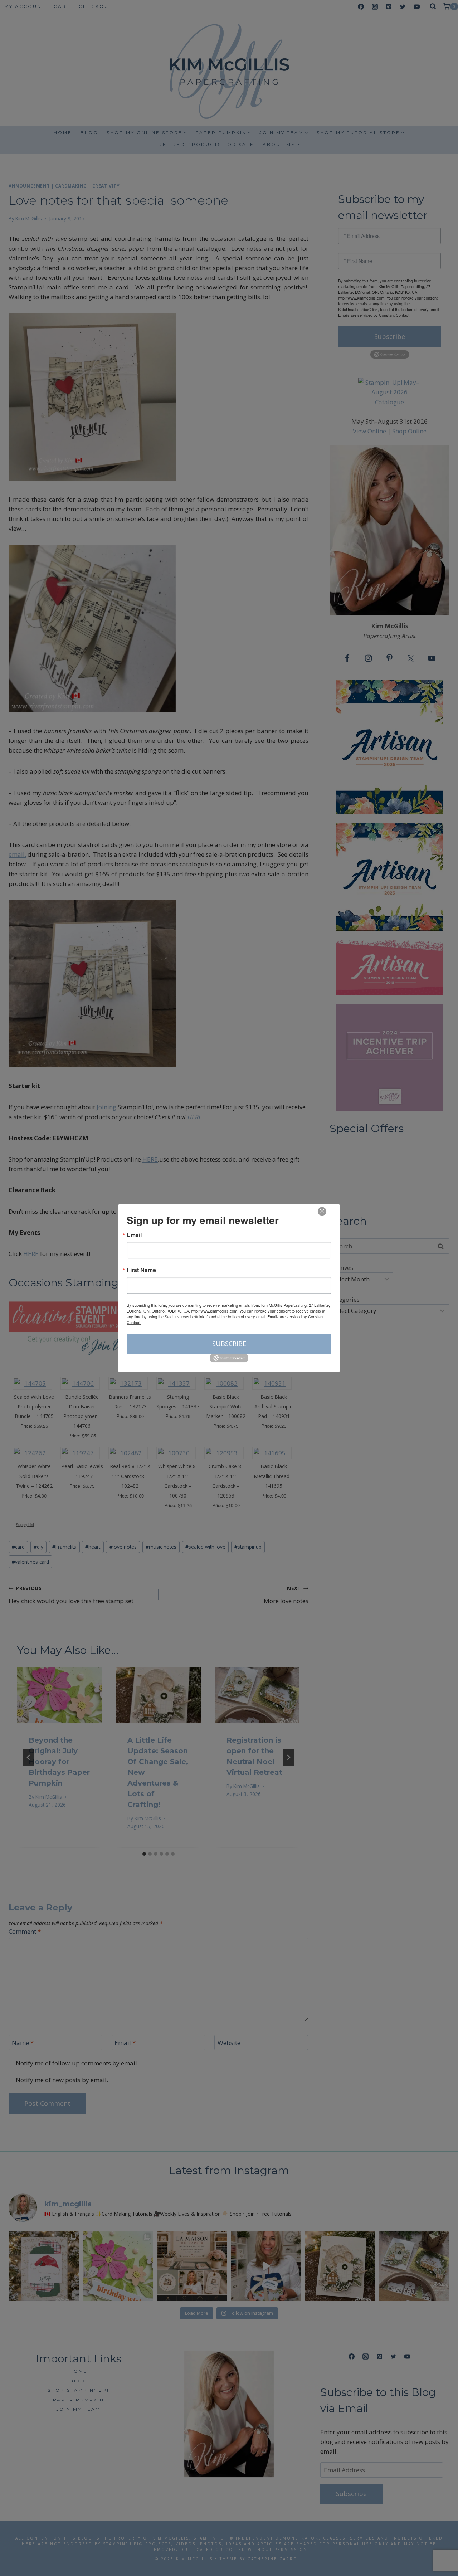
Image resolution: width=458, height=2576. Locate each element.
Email (134, 1235)
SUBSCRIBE (229, 1344)
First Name (141, 1270)
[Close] (322, 1211)
